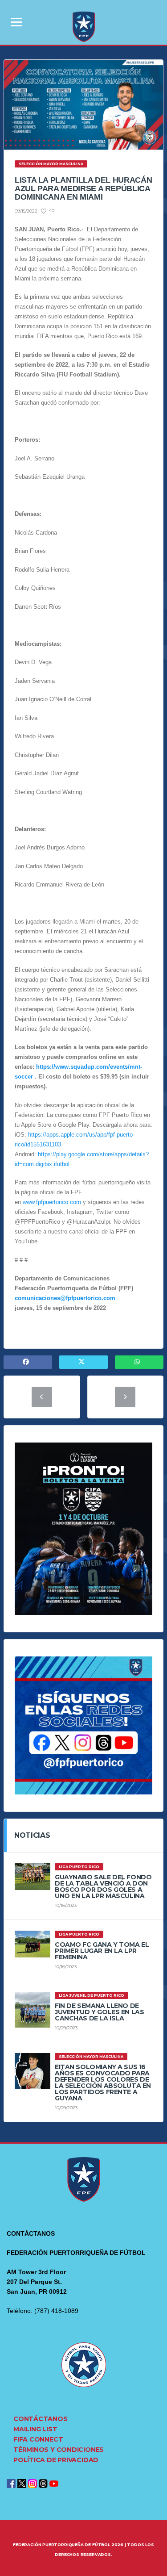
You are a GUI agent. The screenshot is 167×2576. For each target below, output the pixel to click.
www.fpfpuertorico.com (52, 1202)
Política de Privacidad (56, 2460)
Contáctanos (41, 2419)
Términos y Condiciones (59, 2450)
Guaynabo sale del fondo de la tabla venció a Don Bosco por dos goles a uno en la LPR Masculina (103, 1886)
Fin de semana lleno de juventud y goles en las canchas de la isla (99, 2012)
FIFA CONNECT (38, 2439)
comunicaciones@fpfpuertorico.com (65, 1298)
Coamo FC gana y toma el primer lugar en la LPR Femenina (102, 1951)
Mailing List (35, 2429)
